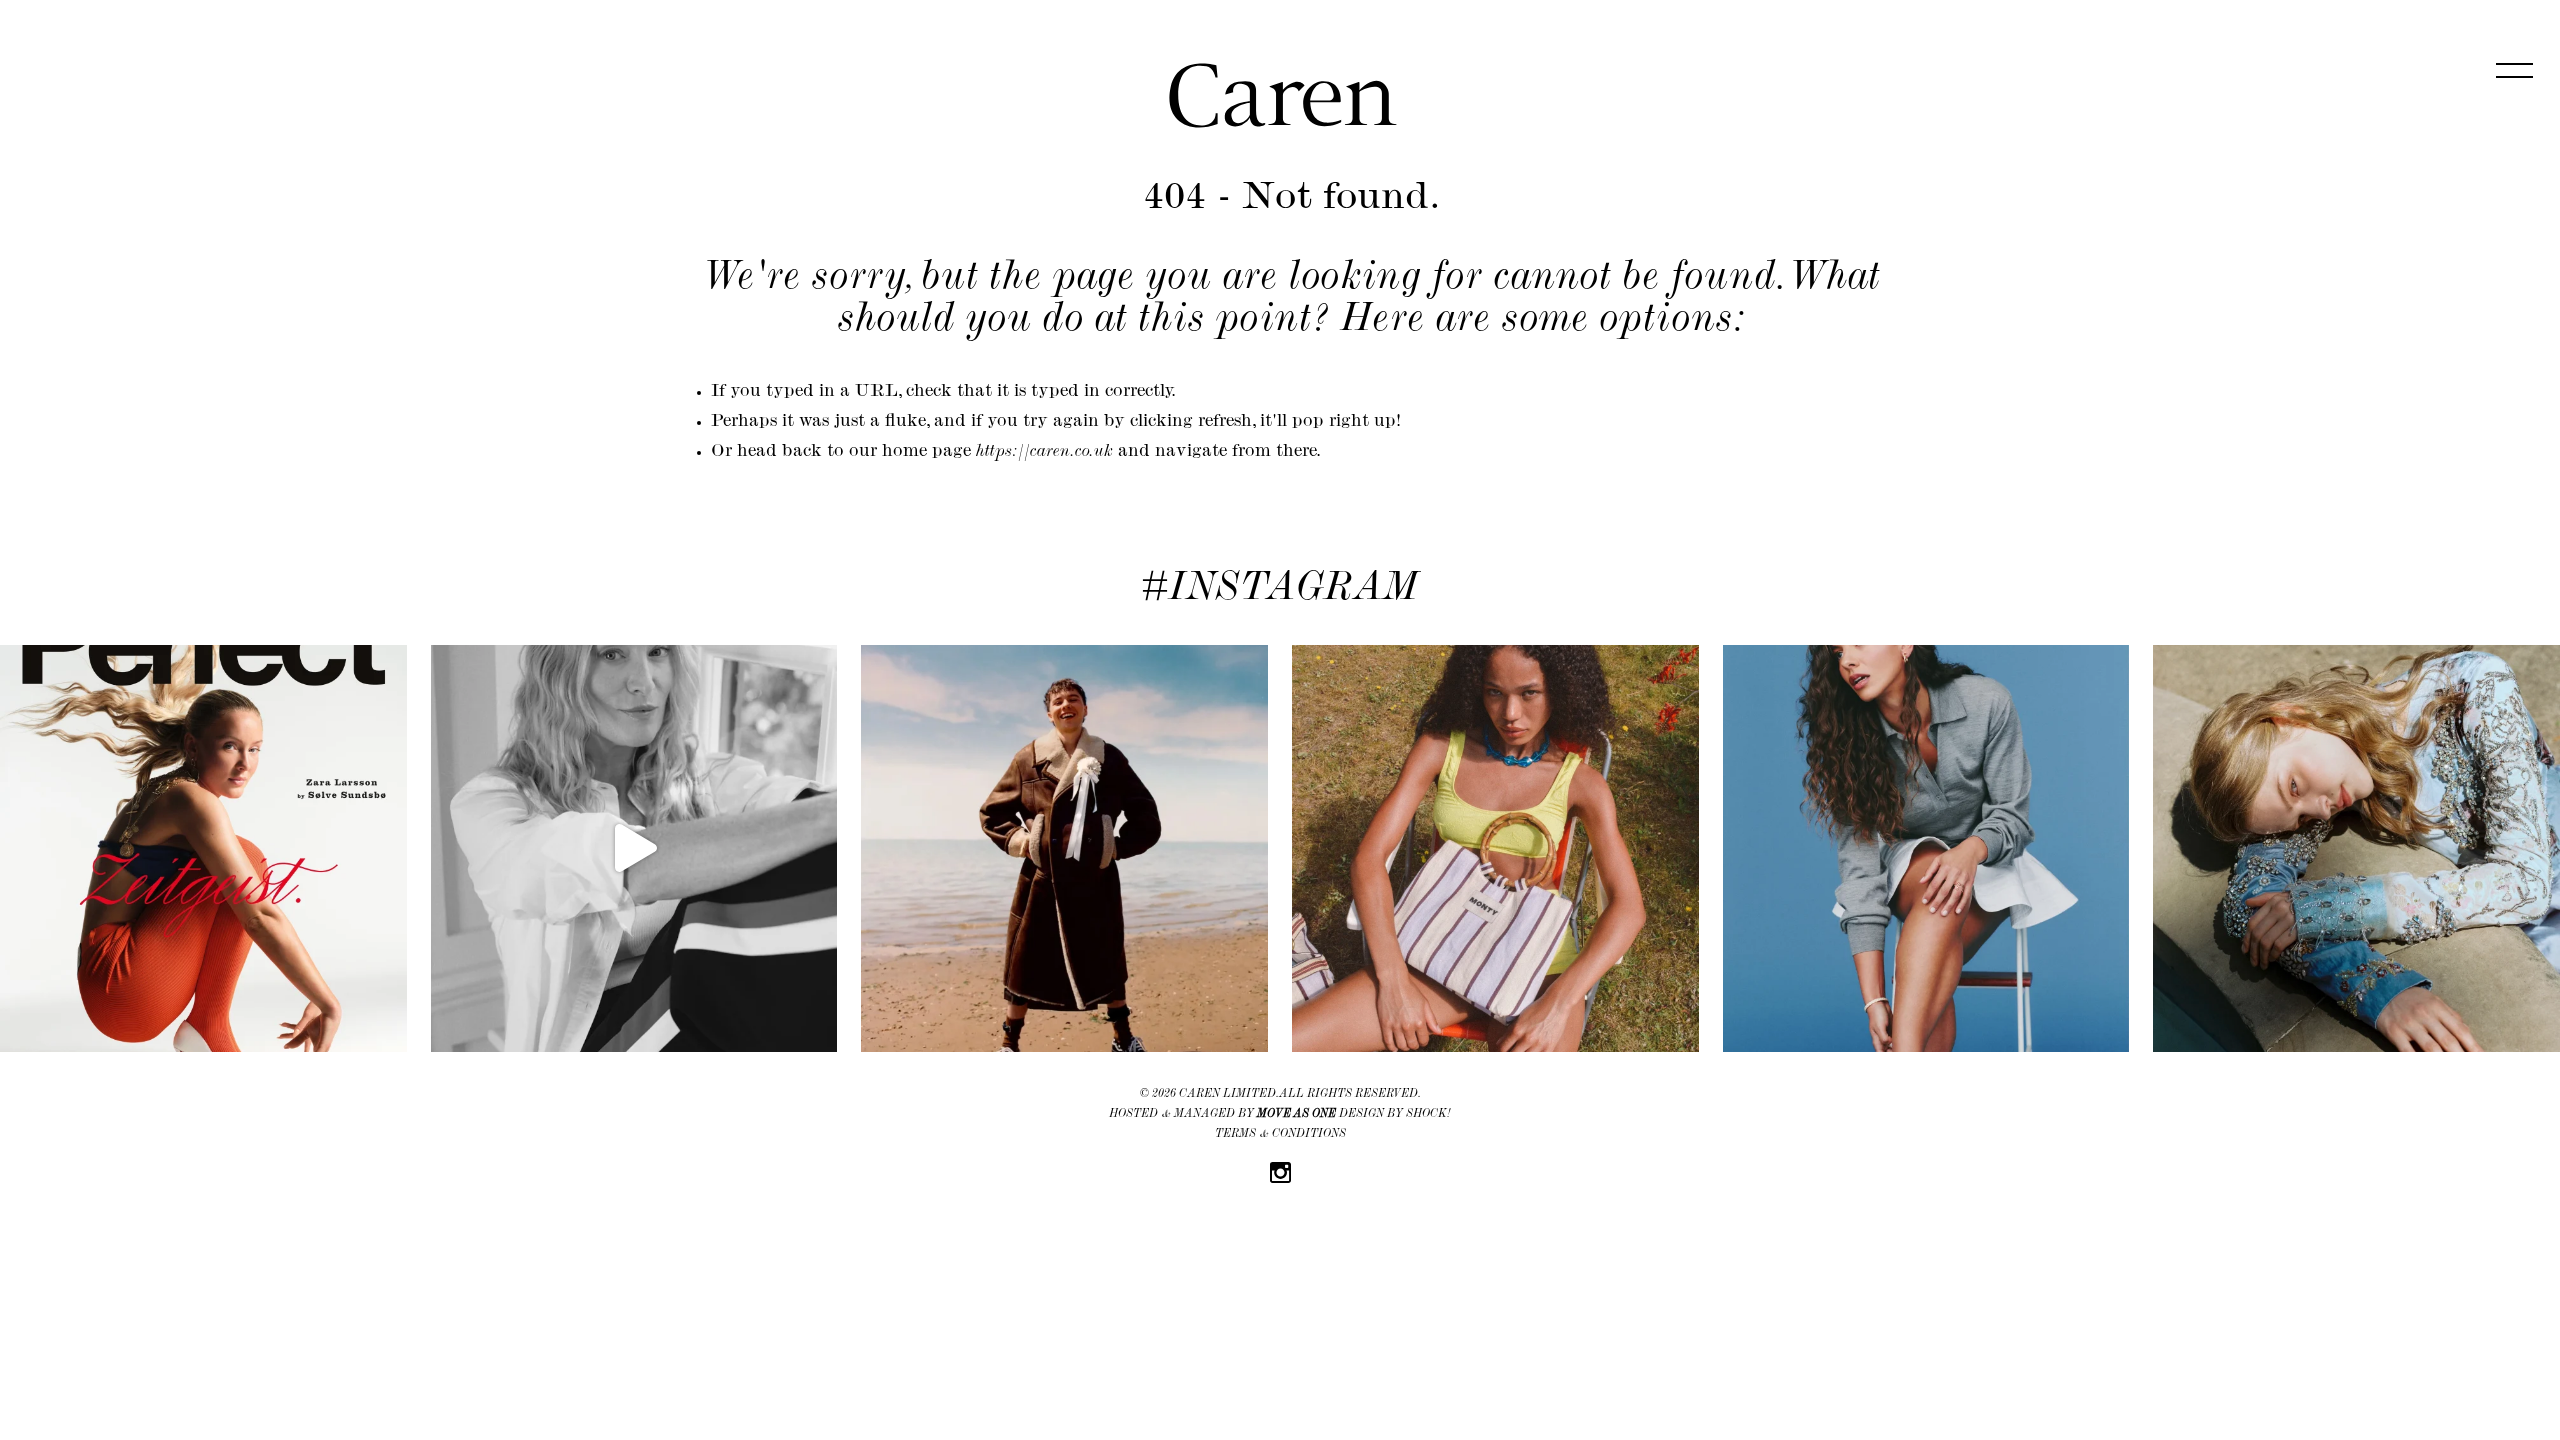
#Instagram (1280, 591)
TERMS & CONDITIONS (1280, 1135)
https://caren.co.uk (1044, 453)
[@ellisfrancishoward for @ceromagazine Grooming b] (1064, 848)
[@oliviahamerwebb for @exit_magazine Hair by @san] (1926, 848)
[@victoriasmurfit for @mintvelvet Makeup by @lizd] (634, 848)
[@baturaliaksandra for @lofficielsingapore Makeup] (2356, 848)
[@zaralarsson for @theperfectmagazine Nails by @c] (203, 848)
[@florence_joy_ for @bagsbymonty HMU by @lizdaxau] (1495, 848)
